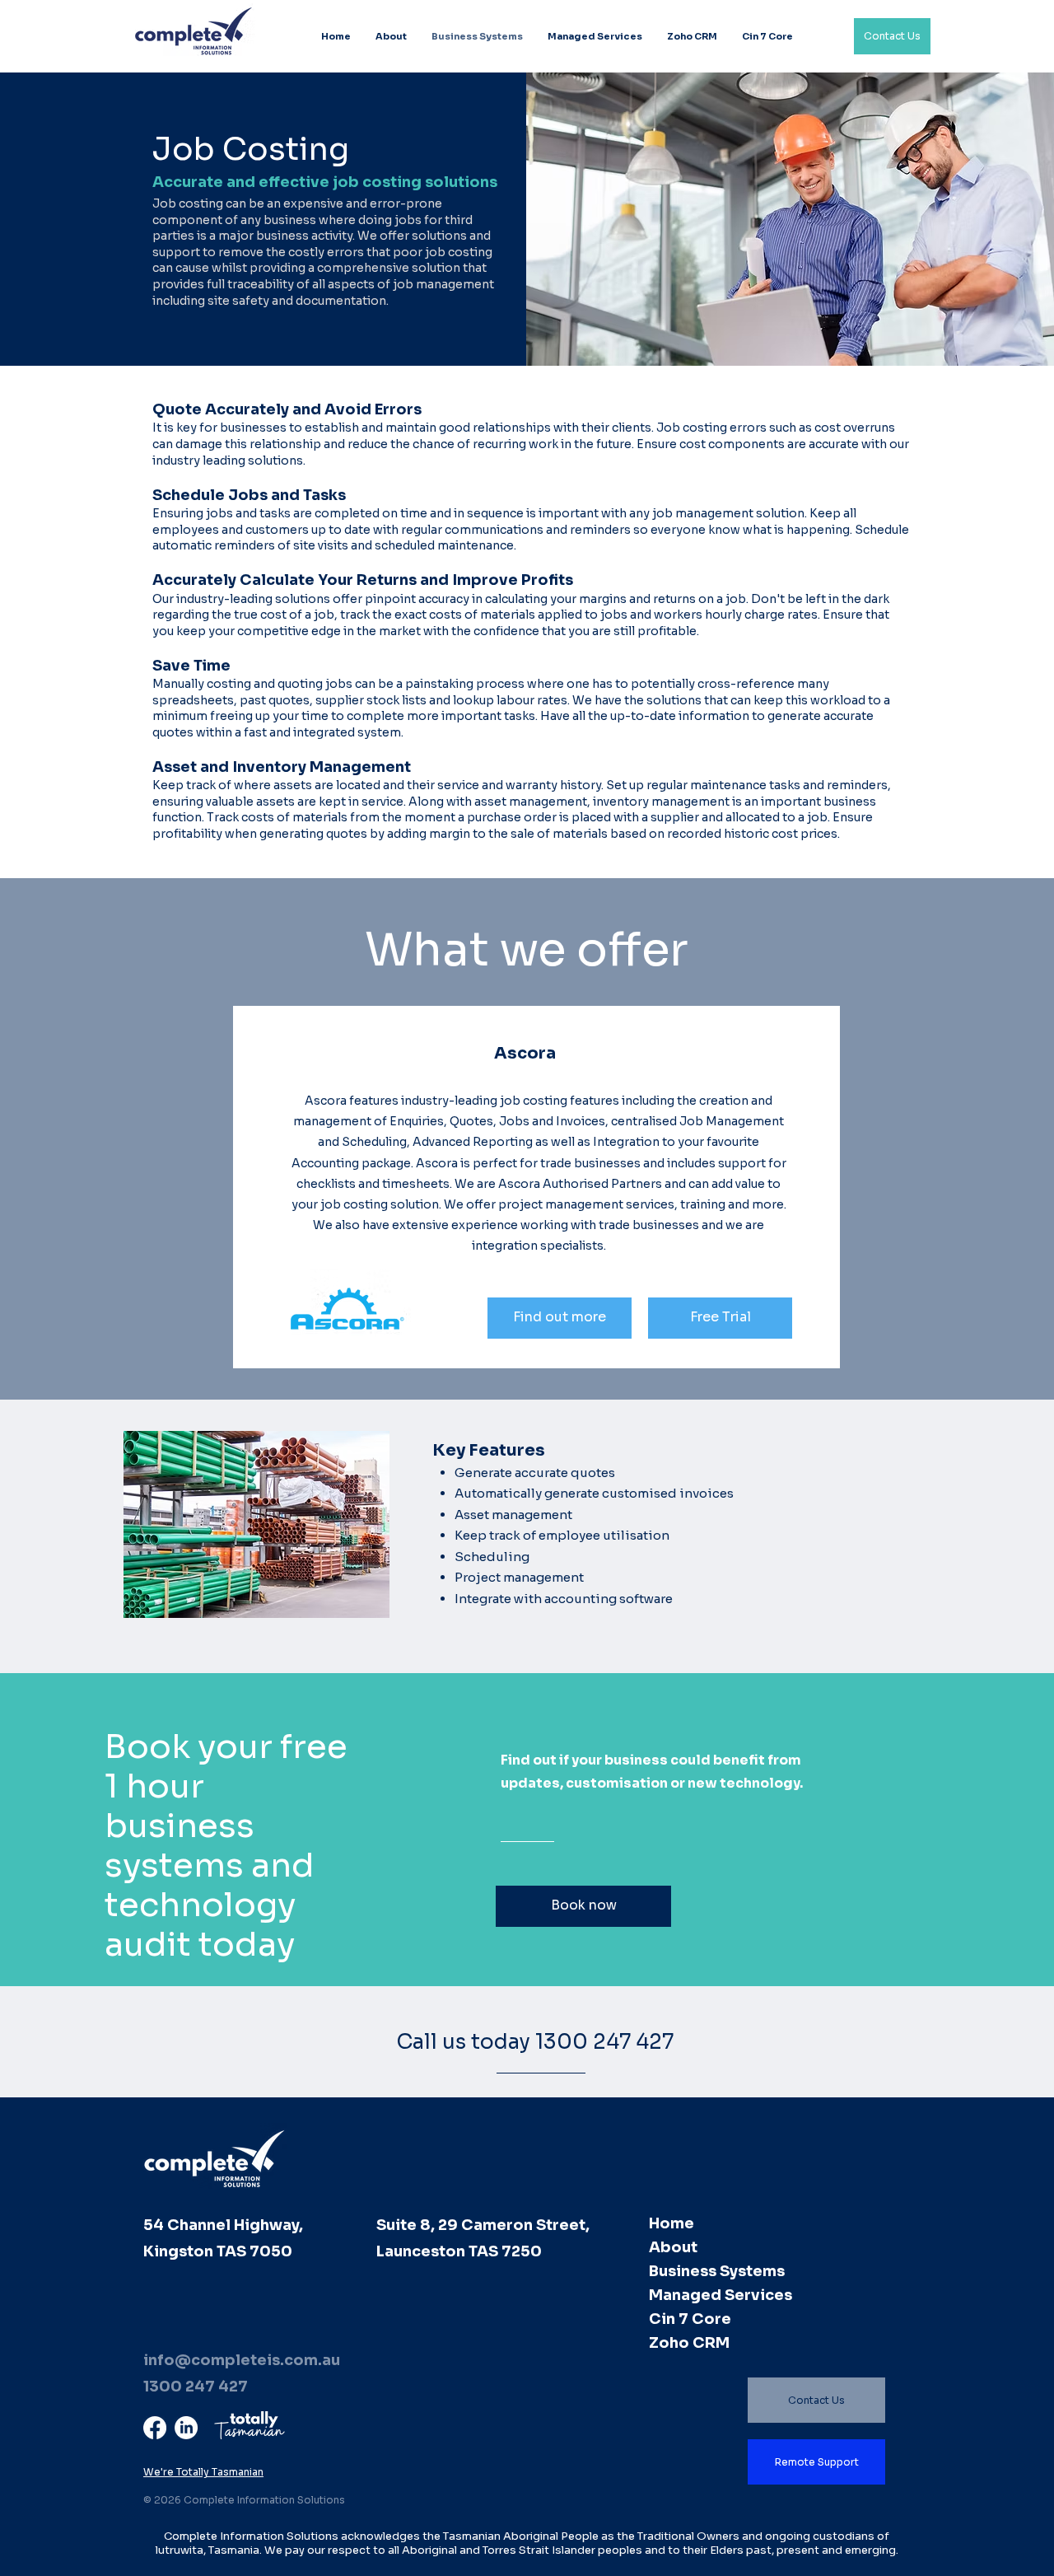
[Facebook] (155, 2428)
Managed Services (721, 2295)
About (673, 2247)
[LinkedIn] (186, 2428)
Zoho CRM (689, 2343)
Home (672, 2223)
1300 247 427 (196, 2387)
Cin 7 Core (690, 2319)
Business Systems (717, 2271)
